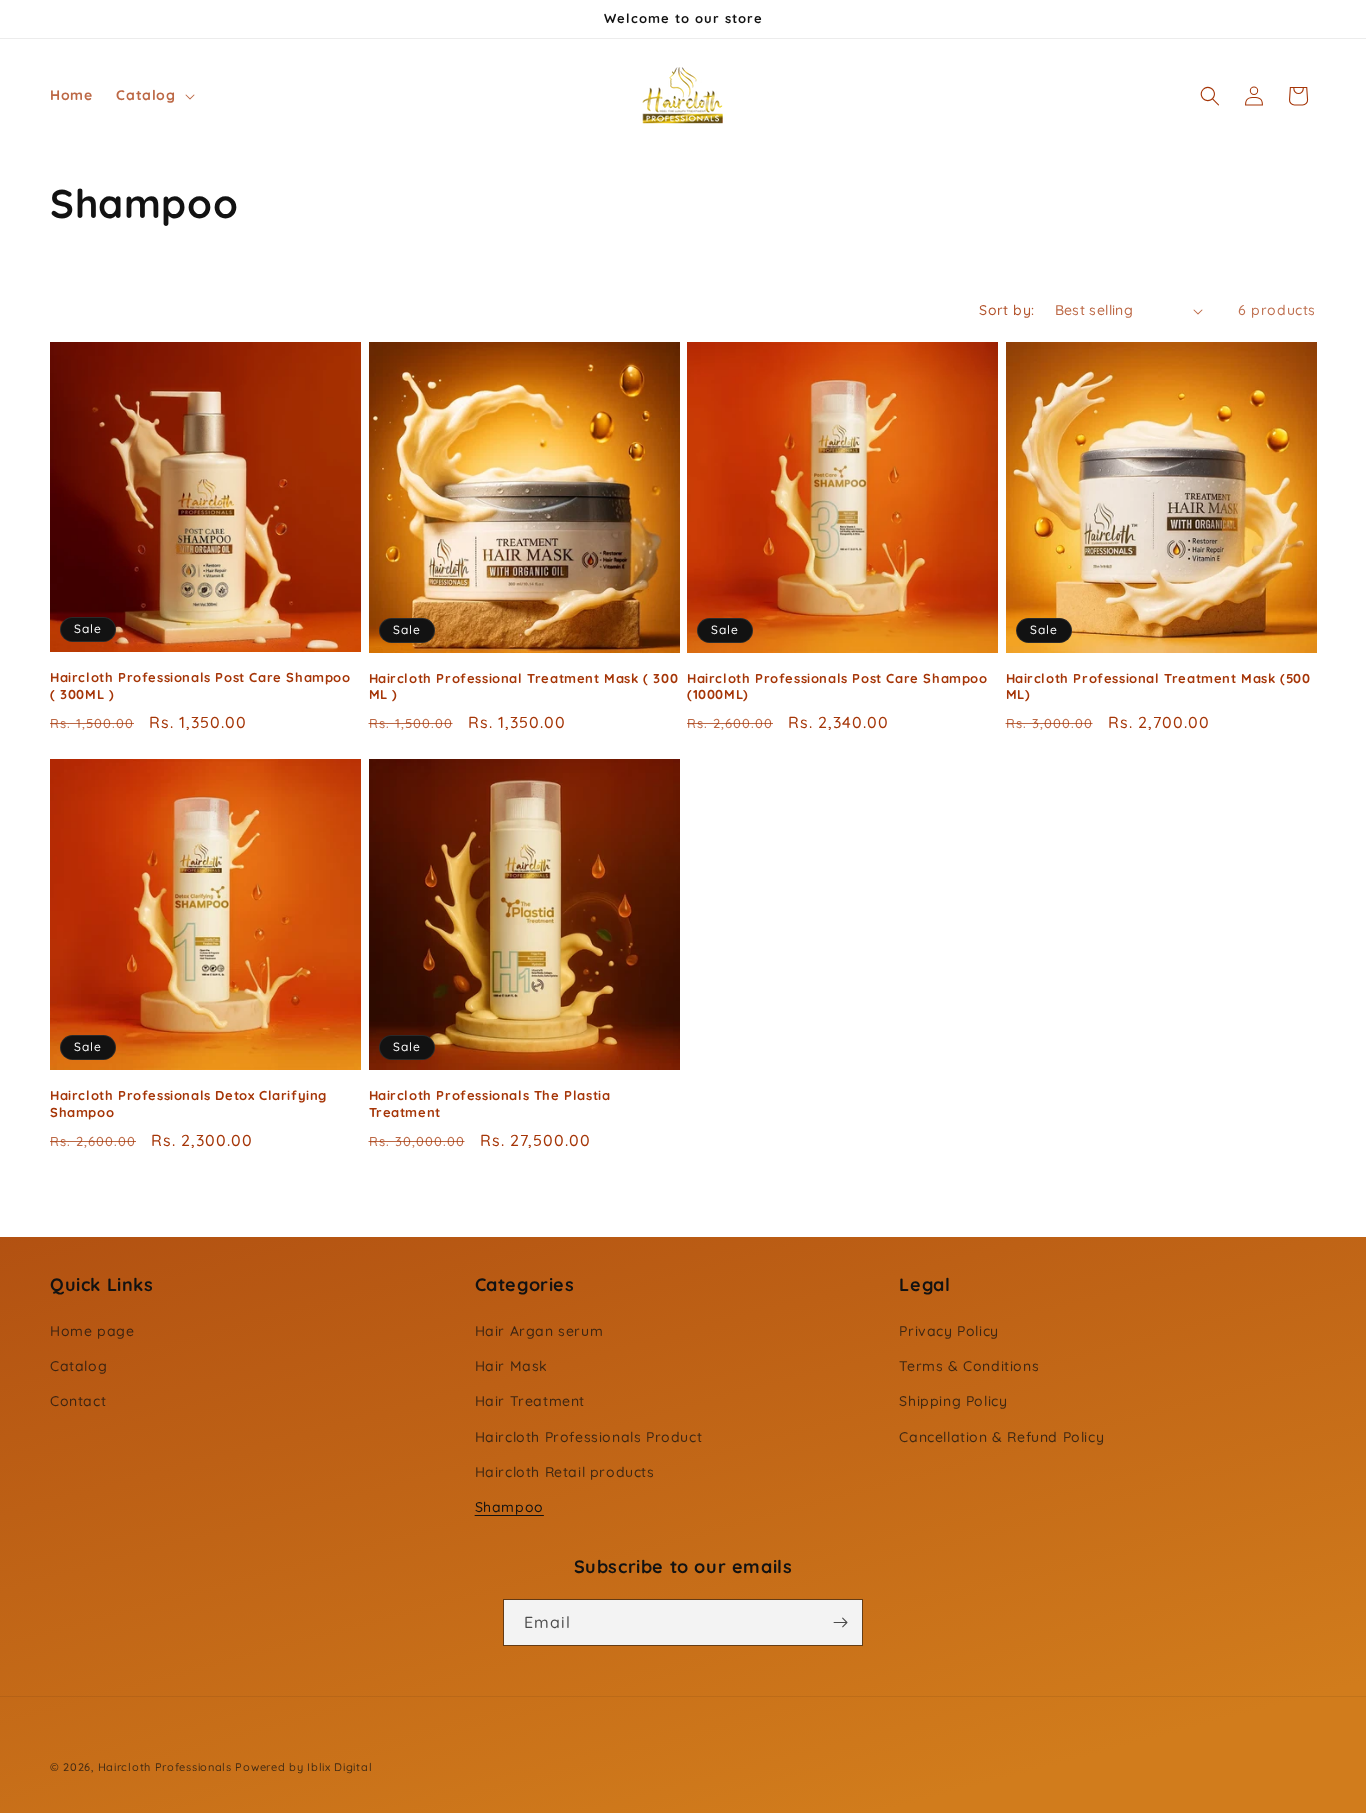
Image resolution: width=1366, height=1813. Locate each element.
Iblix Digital (339, 1767)
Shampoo (509, 1507)
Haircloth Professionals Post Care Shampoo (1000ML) (837, 686)
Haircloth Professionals (165, 1767)
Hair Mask (511, 1366)
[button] (153, 95)
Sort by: (1006, 310)
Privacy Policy (948, 1331)
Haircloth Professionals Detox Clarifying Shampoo (188, 1103)
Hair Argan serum (539, 1331)
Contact (78, 1401)
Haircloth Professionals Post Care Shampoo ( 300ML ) (200, 685)
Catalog (78, 1366)
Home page (92, 1331)
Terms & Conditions (969, 1366)
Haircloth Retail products (565, 1472)
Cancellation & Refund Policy (1001, 1437)
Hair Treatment (530, 1401)
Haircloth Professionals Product (589, 1437)
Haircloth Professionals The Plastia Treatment (490, 1103)
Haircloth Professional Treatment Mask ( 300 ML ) (524, 686)
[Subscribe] (840, 1622)
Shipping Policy (953, 1401)
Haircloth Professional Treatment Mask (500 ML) (1158, 686)
